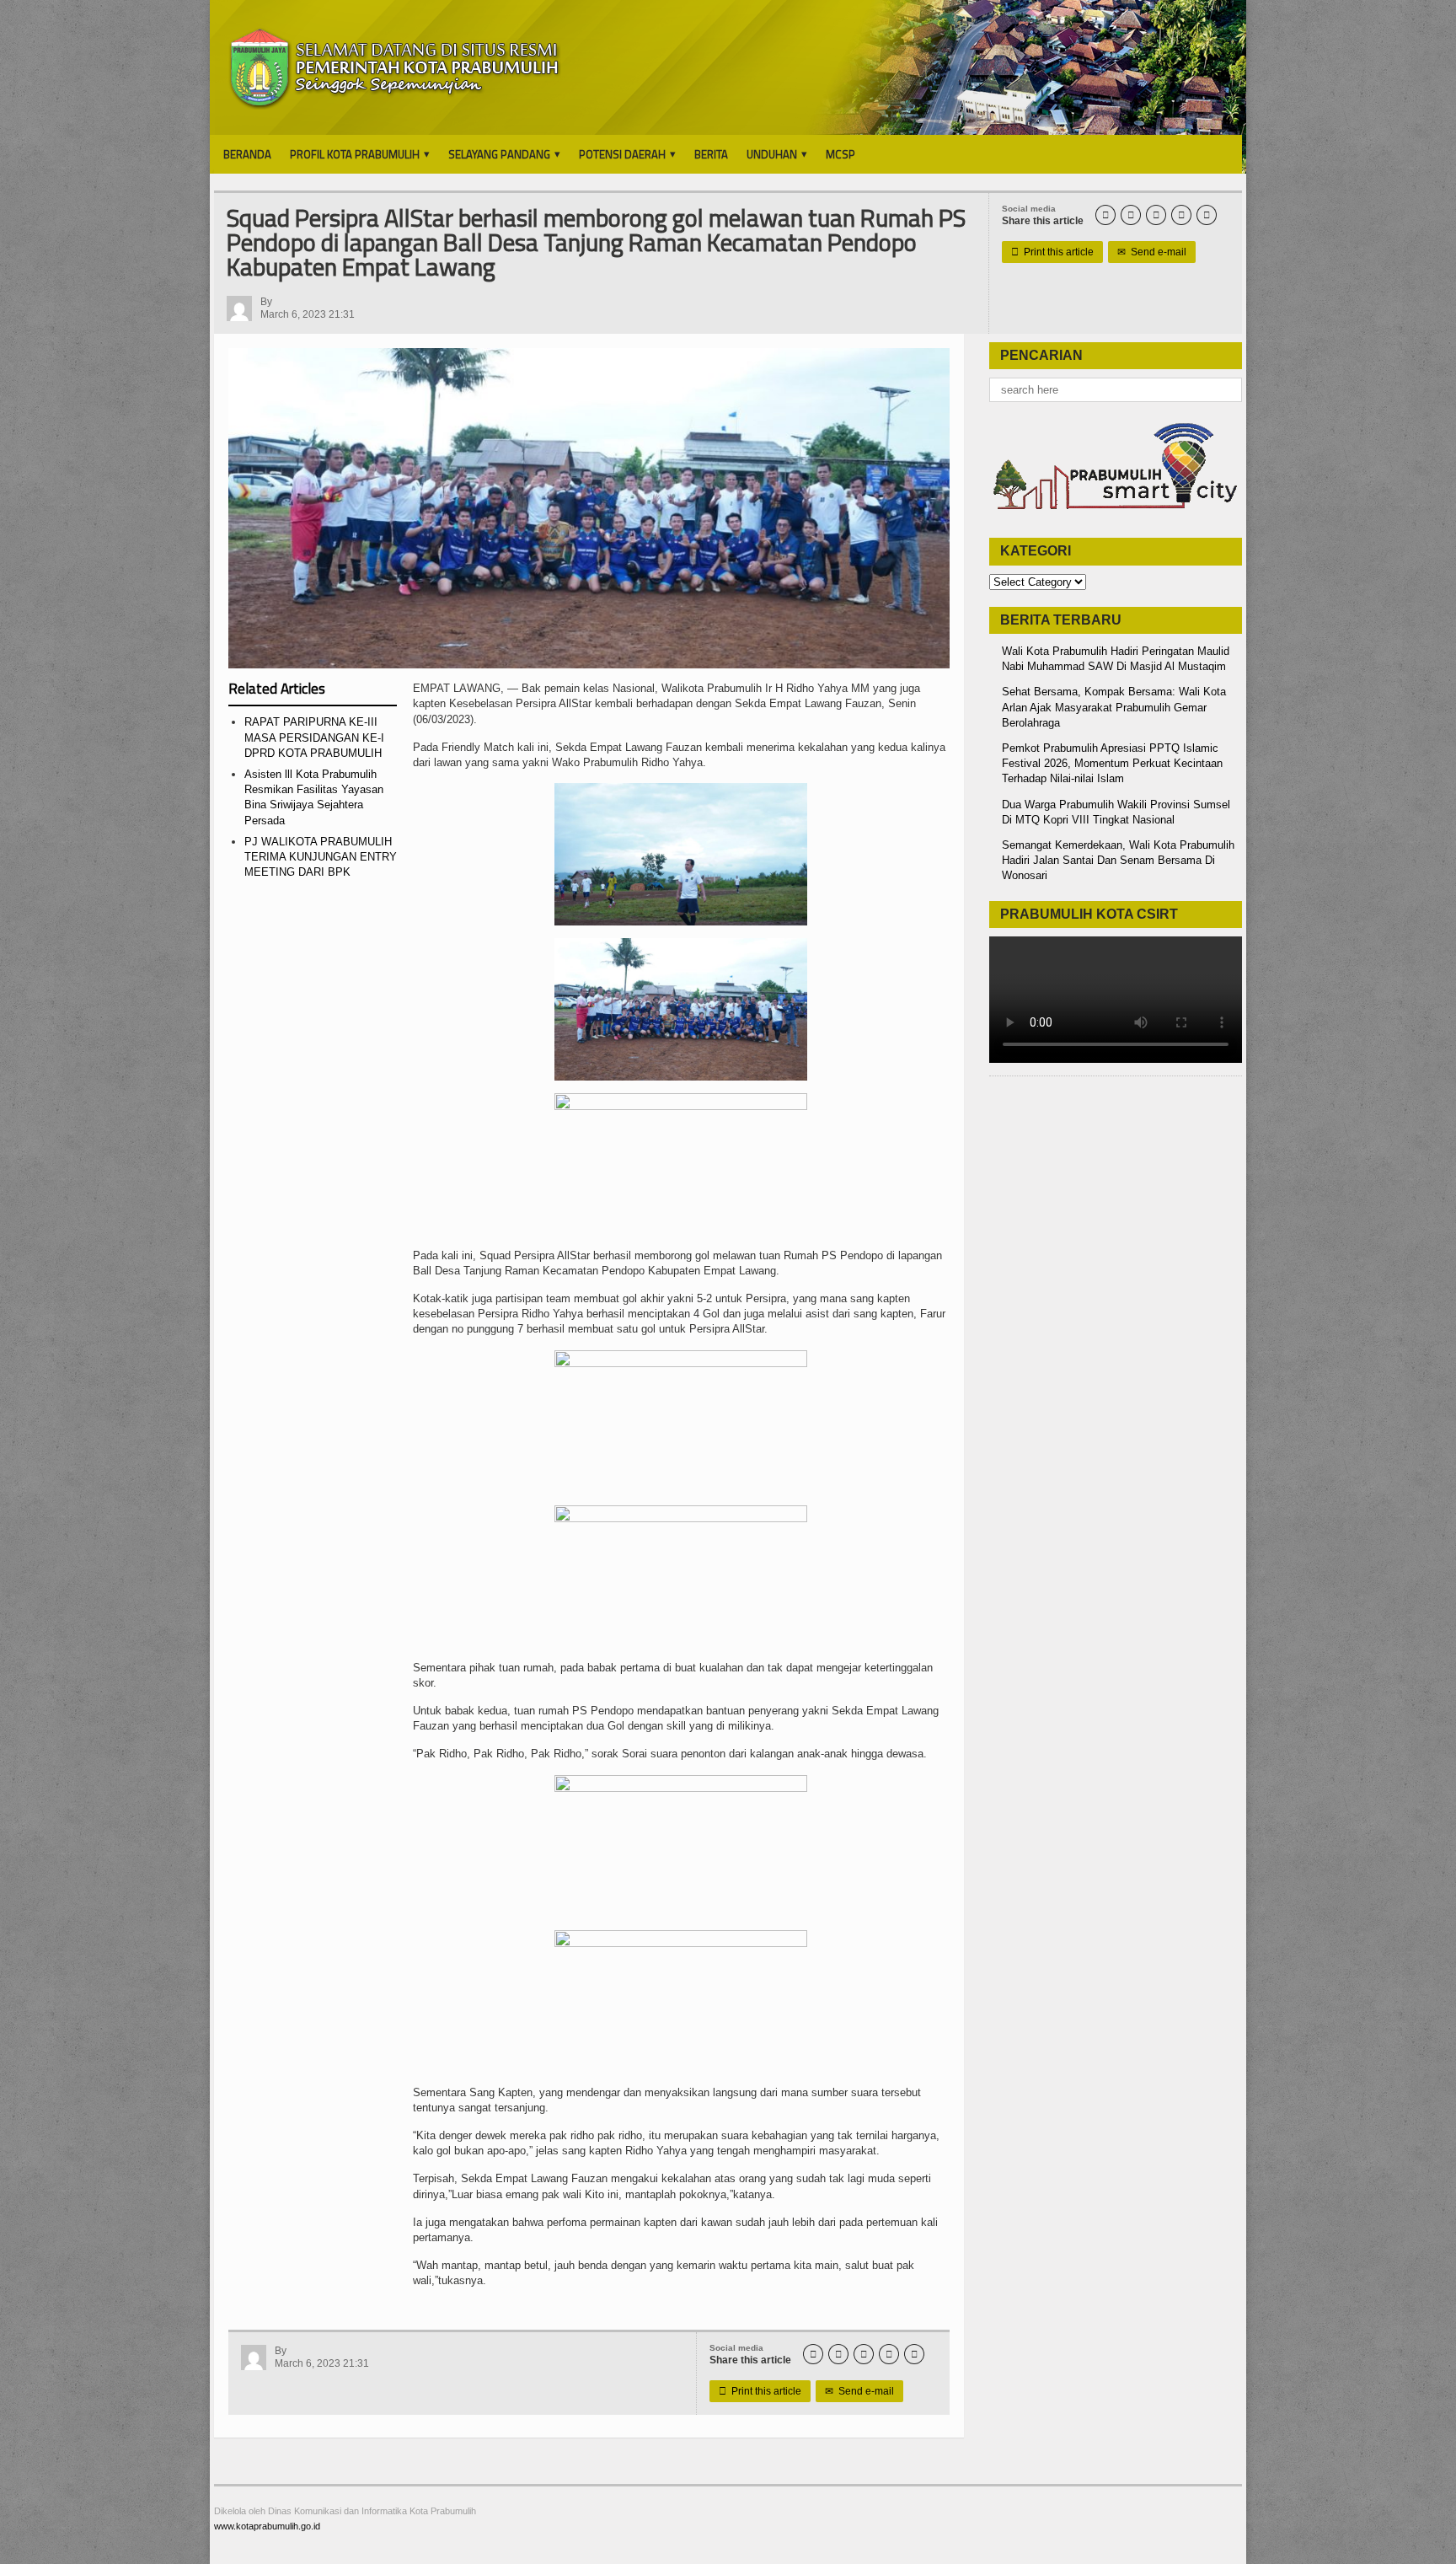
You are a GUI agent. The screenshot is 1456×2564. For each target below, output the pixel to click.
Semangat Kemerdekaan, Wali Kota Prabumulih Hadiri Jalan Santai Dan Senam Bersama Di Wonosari (1118, 860)
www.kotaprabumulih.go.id (267, 2526)
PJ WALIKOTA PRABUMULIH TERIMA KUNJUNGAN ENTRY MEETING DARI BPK (321, 857)
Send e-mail (1152, 252)
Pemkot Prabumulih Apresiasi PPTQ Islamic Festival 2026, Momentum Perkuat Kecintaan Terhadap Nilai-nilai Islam (1112, 763)
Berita (711, 154)
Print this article (1052, 252)
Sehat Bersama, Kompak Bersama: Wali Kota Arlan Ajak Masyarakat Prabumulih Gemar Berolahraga (1114, 707)
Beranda (247, 154)
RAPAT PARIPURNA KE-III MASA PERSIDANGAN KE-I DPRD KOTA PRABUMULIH (314, 737)
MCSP (840, 154)
